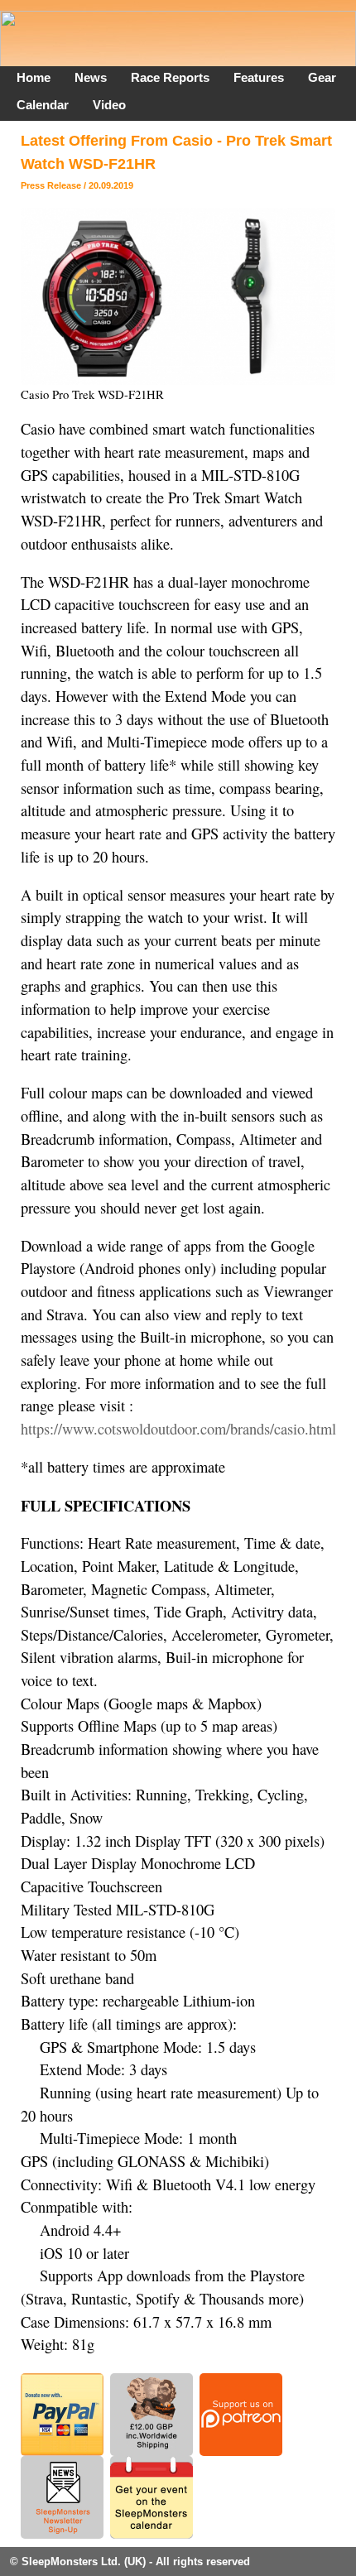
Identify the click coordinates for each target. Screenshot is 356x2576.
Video (109, 105)
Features (259, 77)
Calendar (43, 105)
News (91, 77)
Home (34, 77)
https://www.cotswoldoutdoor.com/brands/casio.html (178, 1429)
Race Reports (170, 77)
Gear (322, 77)
